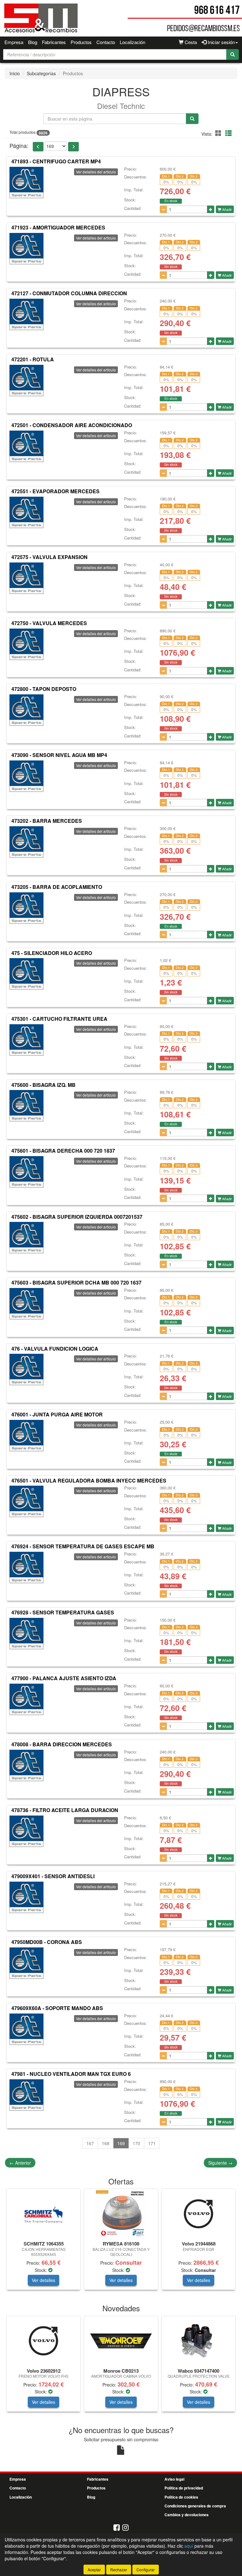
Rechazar (119, 2570)
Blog (33, 42)
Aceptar (94, 2570)
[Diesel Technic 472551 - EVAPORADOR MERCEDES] (26, 512)
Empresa (14, 42)
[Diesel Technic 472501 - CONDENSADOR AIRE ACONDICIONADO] (26, 446)
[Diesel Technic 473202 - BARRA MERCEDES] (26, 842)
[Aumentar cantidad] (211, 209)
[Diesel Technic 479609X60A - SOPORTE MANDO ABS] (26, 2029)
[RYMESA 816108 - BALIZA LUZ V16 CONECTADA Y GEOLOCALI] (121, 2214)
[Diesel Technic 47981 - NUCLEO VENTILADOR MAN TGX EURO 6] (26, 2095)
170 (136, 2143)
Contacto (106, 42)
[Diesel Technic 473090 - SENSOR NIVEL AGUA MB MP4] (26, 776)
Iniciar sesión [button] (221, 42)
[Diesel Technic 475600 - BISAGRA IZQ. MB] (26, 1106)
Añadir (227, 209)
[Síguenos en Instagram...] (125, 2528)
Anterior (20, 2163)
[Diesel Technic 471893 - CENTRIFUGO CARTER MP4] (26, 183)
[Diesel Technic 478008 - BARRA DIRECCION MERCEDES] (26, 1765)
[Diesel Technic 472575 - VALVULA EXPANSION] (26, 578)
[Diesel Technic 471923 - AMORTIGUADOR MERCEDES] (26, 249)
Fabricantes (54, 42)
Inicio (15, 73)
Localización (133, 42)
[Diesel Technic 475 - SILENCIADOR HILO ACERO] (26, 974)
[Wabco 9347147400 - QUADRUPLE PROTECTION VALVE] (199, 2341)
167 (90, 2143)
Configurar (146, 2570)
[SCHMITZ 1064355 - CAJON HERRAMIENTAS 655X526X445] (43, 2214)
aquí (189, 2546)
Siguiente (220, 2163)
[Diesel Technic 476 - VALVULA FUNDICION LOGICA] (26, 1370)
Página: (19, 146)
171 (152, 2143)
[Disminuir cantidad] (163, 209)
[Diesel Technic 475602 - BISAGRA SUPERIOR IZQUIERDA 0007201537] (26, 1238)
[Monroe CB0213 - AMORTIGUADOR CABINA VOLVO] (121, 2341)
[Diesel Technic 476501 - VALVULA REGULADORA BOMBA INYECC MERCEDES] (26, 1501)
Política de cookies (181, 2497)
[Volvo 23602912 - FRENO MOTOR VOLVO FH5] (43, 2341)
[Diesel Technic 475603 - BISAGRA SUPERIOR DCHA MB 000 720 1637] (26, 1304)
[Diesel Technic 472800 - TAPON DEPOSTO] (26, 710)
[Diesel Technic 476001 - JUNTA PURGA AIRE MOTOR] (26, 1436)
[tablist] (121, 2242)
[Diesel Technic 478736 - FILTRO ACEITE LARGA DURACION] (26, 1831)
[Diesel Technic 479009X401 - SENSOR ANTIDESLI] (26, 1897)
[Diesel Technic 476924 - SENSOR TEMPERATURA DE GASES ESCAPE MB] (26, 1568)
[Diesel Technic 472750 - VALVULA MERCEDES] (26, 644)
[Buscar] (233, 54)
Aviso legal (174, 2479)
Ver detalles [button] (43, 2280)
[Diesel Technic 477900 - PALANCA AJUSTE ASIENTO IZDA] (26, 1699)
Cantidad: (133, 208)
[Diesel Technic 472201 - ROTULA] (26, 381)
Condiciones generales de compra (195, 2506)
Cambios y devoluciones (187, 2515)
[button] (219, 133)
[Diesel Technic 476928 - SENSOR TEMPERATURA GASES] (26, 1634)
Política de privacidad (184, 2488)
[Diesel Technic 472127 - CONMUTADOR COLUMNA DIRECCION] (26, 314)
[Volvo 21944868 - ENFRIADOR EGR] (199, 2214)
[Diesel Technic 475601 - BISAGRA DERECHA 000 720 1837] (26, 1172)
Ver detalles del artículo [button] (96, 172)
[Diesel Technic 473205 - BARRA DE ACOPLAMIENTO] (26, 908)
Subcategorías (41, 73)
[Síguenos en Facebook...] (117, 2528)
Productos (81, 42)
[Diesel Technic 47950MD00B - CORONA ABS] (26, 1963)
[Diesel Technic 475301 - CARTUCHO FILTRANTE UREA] (26, 1040)
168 (106, 2143)
